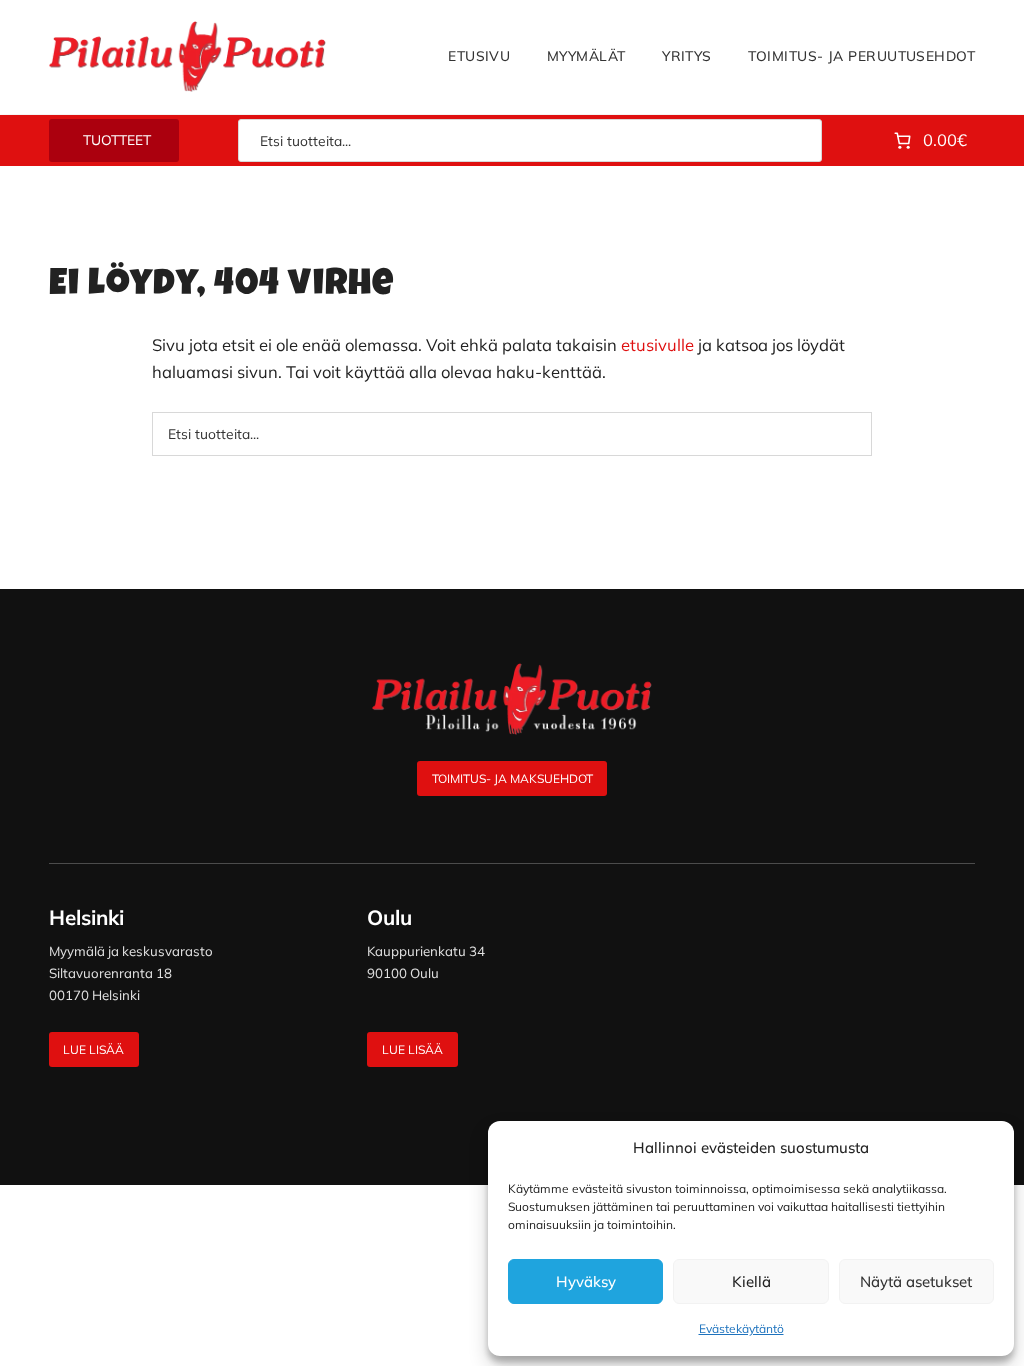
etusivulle (657, 344)
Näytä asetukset (916, 1281)
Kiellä (751, 1281)
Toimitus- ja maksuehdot (512, 778)
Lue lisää (93, 1049)
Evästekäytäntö (741, 1328)
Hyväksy (586, 1281)
